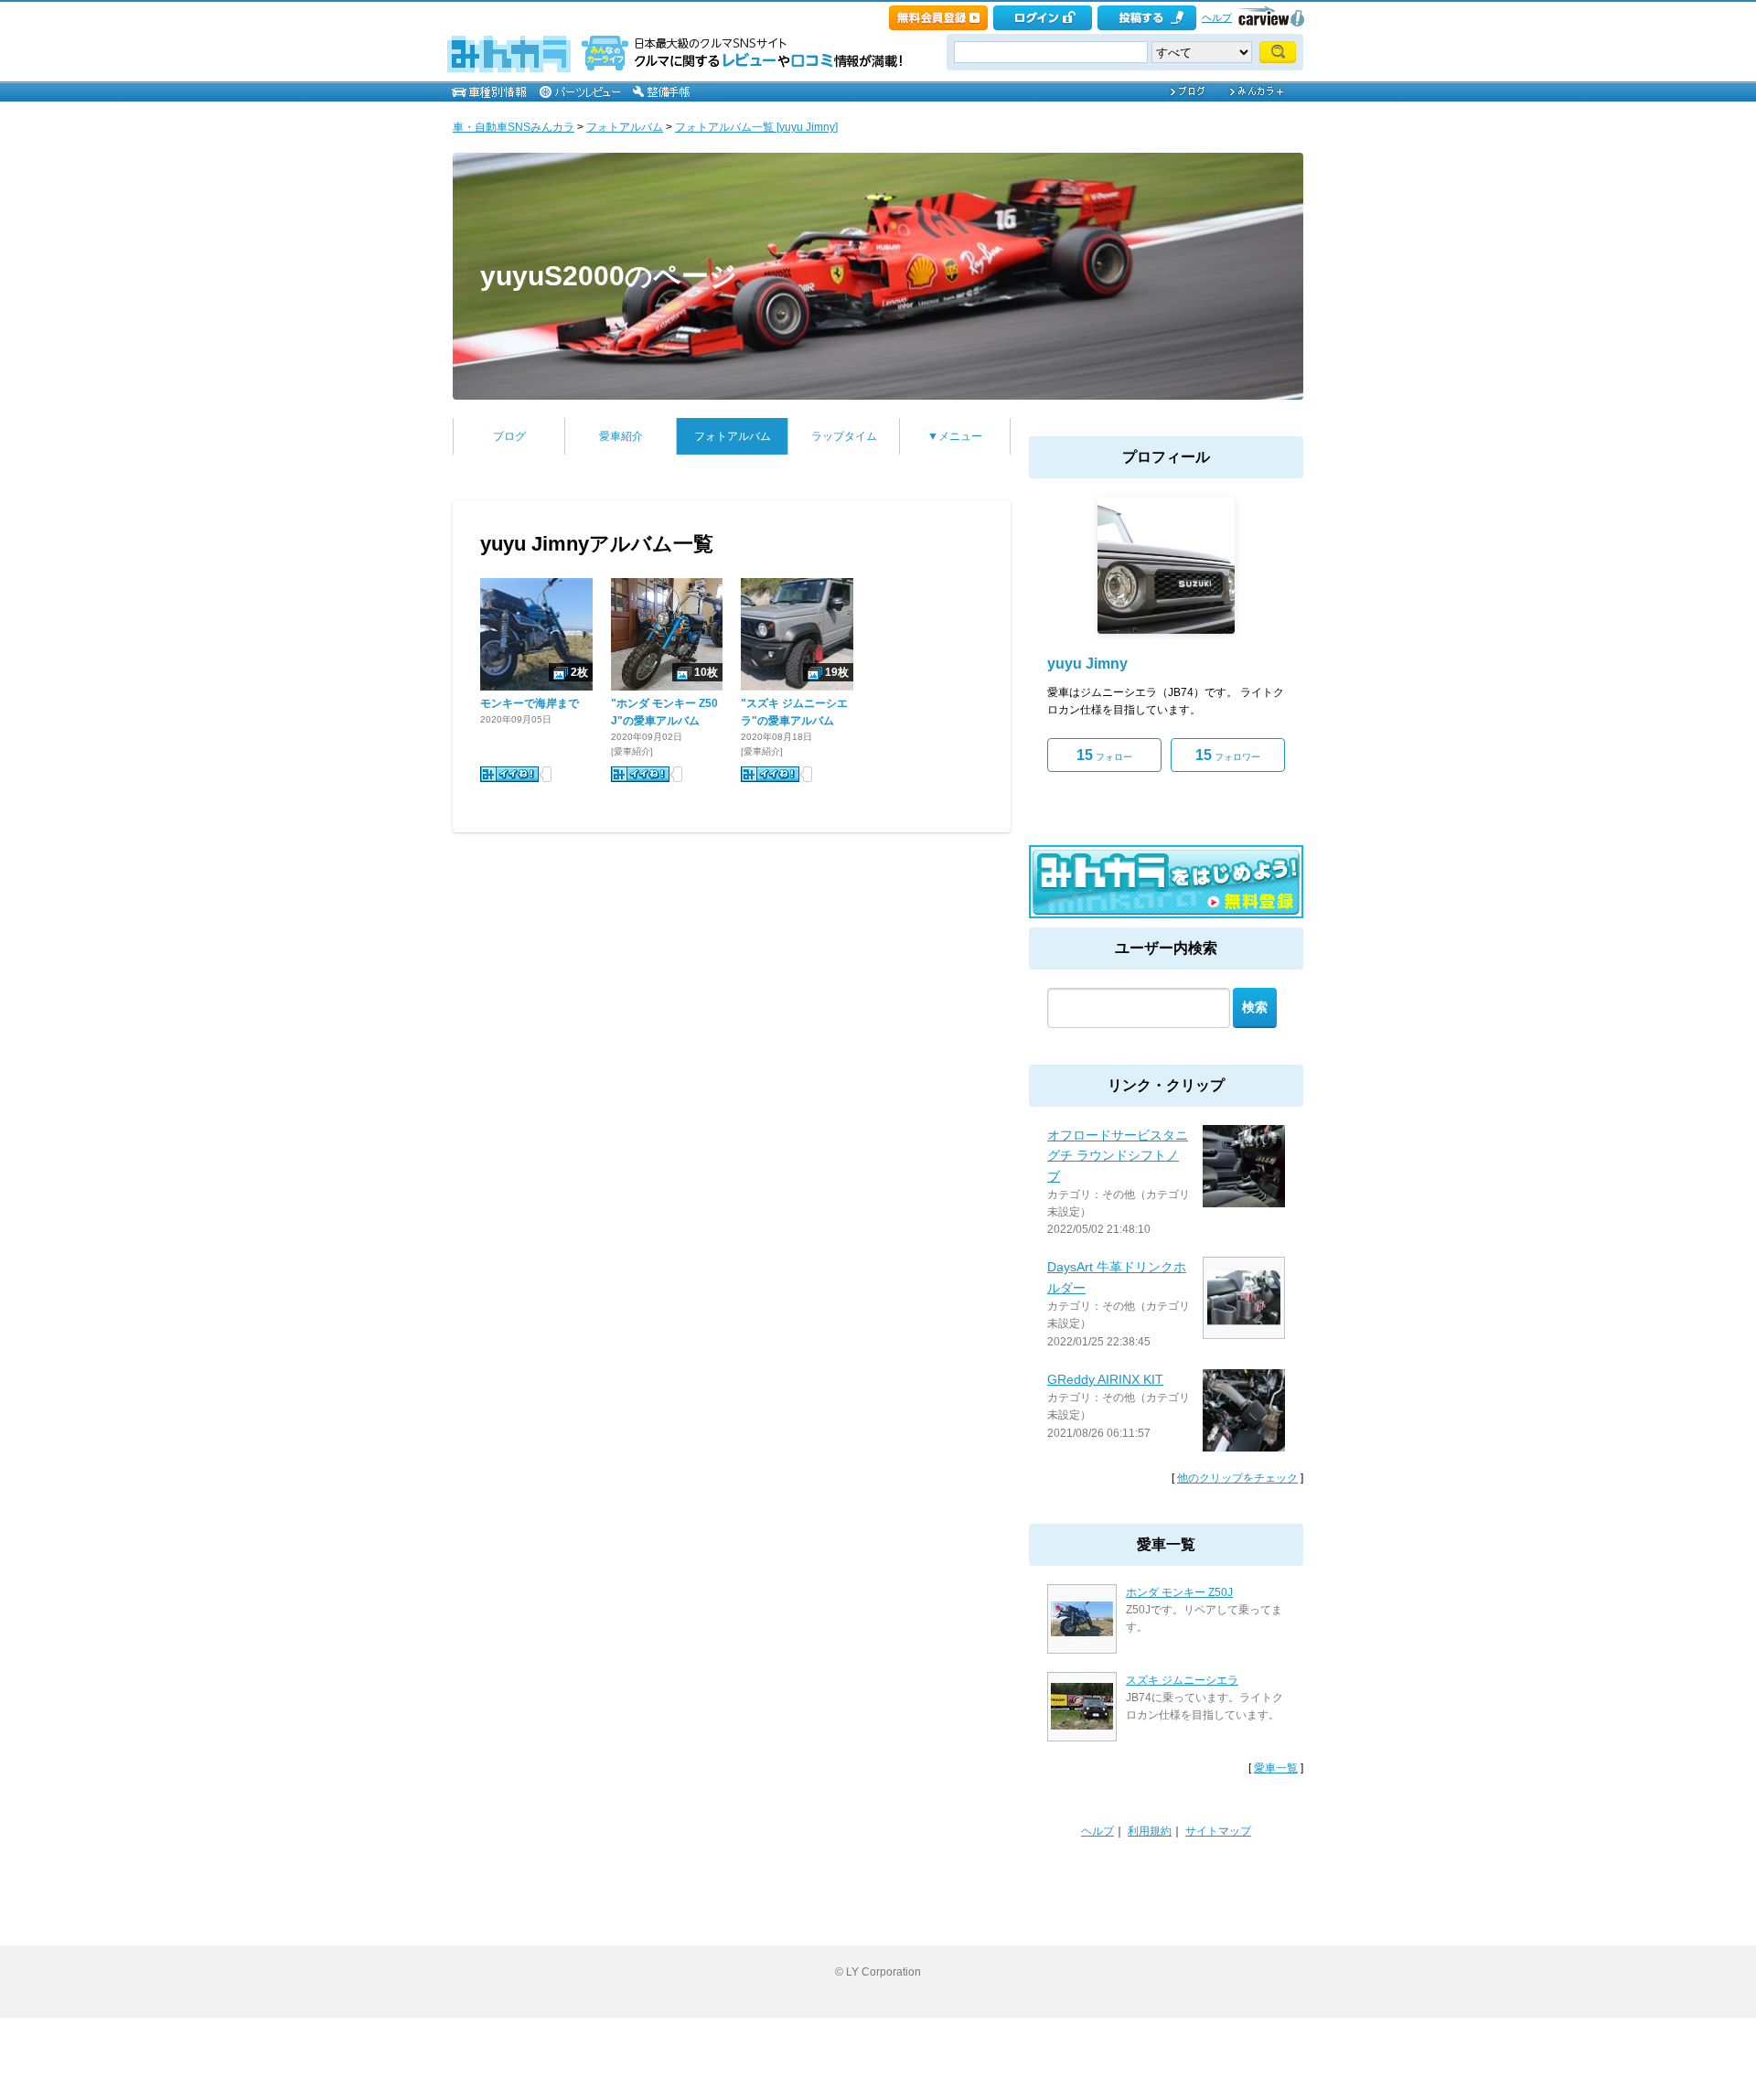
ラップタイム (844, 436)
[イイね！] (509, 774)
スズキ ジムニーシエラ (1182, 1680)
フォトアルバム (625, 127)
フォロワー (1228, 755)
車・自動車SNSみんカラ (514, 127)
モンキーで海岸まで (530, 703)
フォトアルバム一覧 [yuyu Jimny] (756, 127)
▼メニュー (955, 436)
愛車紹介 (621, 436)
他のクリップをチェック (1237, 1478)
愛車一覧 (1276, 1768)
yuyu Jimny (1087, 664)
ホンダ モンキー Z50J (1179, 1592)
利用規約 (1150, 1831)
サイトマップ (1218, 1831)
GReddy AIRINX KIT (1105, 1379)
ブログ (509, 436)
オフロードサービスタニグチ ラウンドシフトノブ (1118, 1156)
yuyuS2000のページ (609, 276)
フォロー (1104, 755)
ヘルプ (1217, 17)
